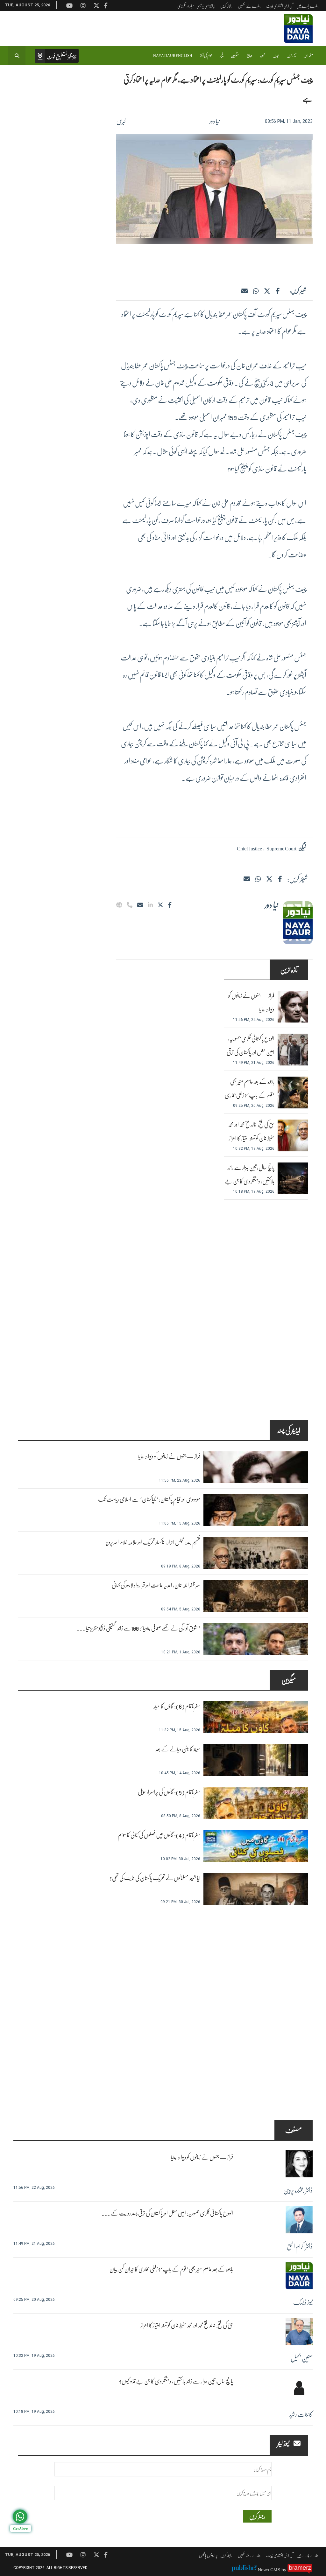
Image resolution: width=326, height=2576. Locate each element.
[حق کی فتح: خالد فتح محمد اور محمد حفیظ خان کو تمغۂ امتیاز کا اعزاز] (293, 1135)
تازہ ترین (291, 56)
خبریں (276, 56)
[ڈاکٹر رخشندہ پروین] (299, 2164)
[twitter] (267, 291)
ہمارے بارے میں (308, 6)
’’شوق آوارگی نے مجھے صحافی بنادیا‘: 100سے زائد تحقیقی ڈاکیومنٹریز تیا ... (138, 1628)
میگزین (235, 56)
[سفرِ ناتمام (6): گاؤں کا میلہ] (256, 1717)
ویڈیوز (249, 56)
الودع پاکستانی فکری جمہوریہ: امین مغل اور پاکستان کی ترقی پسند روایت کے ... (167, 2213)
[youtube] (69, 2555)
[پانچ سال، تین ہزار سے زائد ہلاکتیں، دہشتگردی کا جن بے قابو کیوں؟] (293, 1178)
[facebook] (277, 291)
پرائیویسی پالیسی (206, 6)
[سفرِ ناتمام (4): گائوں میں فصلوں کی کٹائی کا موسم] (256, 1846)
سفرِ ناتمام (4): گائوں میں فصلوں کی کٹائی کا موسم (159, 1835)
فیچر (222, 56)
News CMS (270, 2570)
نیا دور (215, 121)
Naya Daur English (173, 56)
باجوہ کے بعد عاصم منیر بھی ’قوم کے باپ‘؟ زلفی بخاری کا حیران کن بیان (250, 1095)
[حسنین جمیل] (299, 2332)
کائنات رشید (301, 2414)
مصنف (294, 2130)
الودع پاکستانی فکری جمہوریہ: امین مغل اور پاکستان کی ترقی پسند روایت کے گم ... (251, 1052)
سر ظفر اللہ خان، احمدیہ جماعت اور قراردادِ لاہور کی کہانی (156, 1585)
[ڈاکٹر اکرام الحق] (299, 2220)
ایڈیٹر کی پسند (289, 1430)
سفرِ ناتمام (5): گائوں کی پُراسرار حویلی (169, 1792)
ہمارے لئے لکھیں (249, 6)
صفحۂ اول (308, 56)
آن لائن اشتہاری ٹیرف (280, 6)
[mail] (247, 879)
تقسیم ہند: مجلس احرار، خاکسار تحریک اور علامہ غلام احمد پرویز (153, 1542)
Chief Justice (249, 848)
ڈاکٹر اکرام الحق (300, 2246)
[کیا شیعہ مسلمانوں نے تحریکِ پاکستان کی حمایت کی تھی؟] (256, 1889)
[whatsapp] (256, 291)
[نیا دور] (298, 923)
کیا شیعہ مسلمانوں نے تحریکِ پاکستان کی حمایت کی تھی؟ (155, 1878)
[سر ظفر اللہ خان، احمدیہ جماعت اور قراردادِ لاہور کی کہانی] (256, 1596)
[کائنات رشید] (299, 2388)
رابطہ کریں (226, 6)
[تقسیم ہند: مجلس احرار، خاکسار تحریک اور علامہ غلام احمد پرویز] (256, 1553)
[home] (57, 56)
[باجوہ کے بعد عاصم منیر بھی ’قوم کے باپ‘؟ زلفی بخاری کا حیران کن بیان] (293, 1093)
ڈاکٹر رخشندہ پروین (298, 2190)
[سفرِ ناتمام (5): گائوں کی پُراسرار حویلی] (256, 1803)
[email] (140, 905)
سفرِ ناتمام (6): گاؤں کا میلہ (177, 1706)
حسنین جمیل (302, 2358)
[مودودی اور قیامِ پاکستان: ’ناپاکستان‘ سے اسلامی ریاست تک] (256, 1510)
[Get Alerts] (20, 2517)
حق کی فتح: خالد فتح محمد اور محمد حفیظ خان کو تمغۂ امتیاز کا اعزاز (251, 1131)
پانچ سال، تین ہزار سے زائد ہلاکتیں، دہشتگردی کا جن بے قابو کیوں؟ (250, 1181)
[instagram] (83, 2555)
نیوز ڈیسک (303, 2302)
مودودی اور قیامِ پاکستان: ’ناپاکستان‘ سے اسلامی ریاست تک (149, 1499)
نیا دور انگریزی (185, 6)
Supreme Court (281, 848)
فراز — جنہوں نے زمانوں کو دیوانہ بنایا (251, 1002)
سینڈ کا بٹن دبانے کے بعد (178, 1749)
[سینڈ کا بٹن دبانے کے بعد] (256, 1760)
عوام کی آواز (206, 56)
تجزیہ (262, 56)
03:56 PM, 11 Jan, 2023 (289, 121)
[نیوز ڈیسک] (299, 2276)
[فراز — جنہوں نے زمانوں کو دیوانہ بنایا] (293, 1007)
